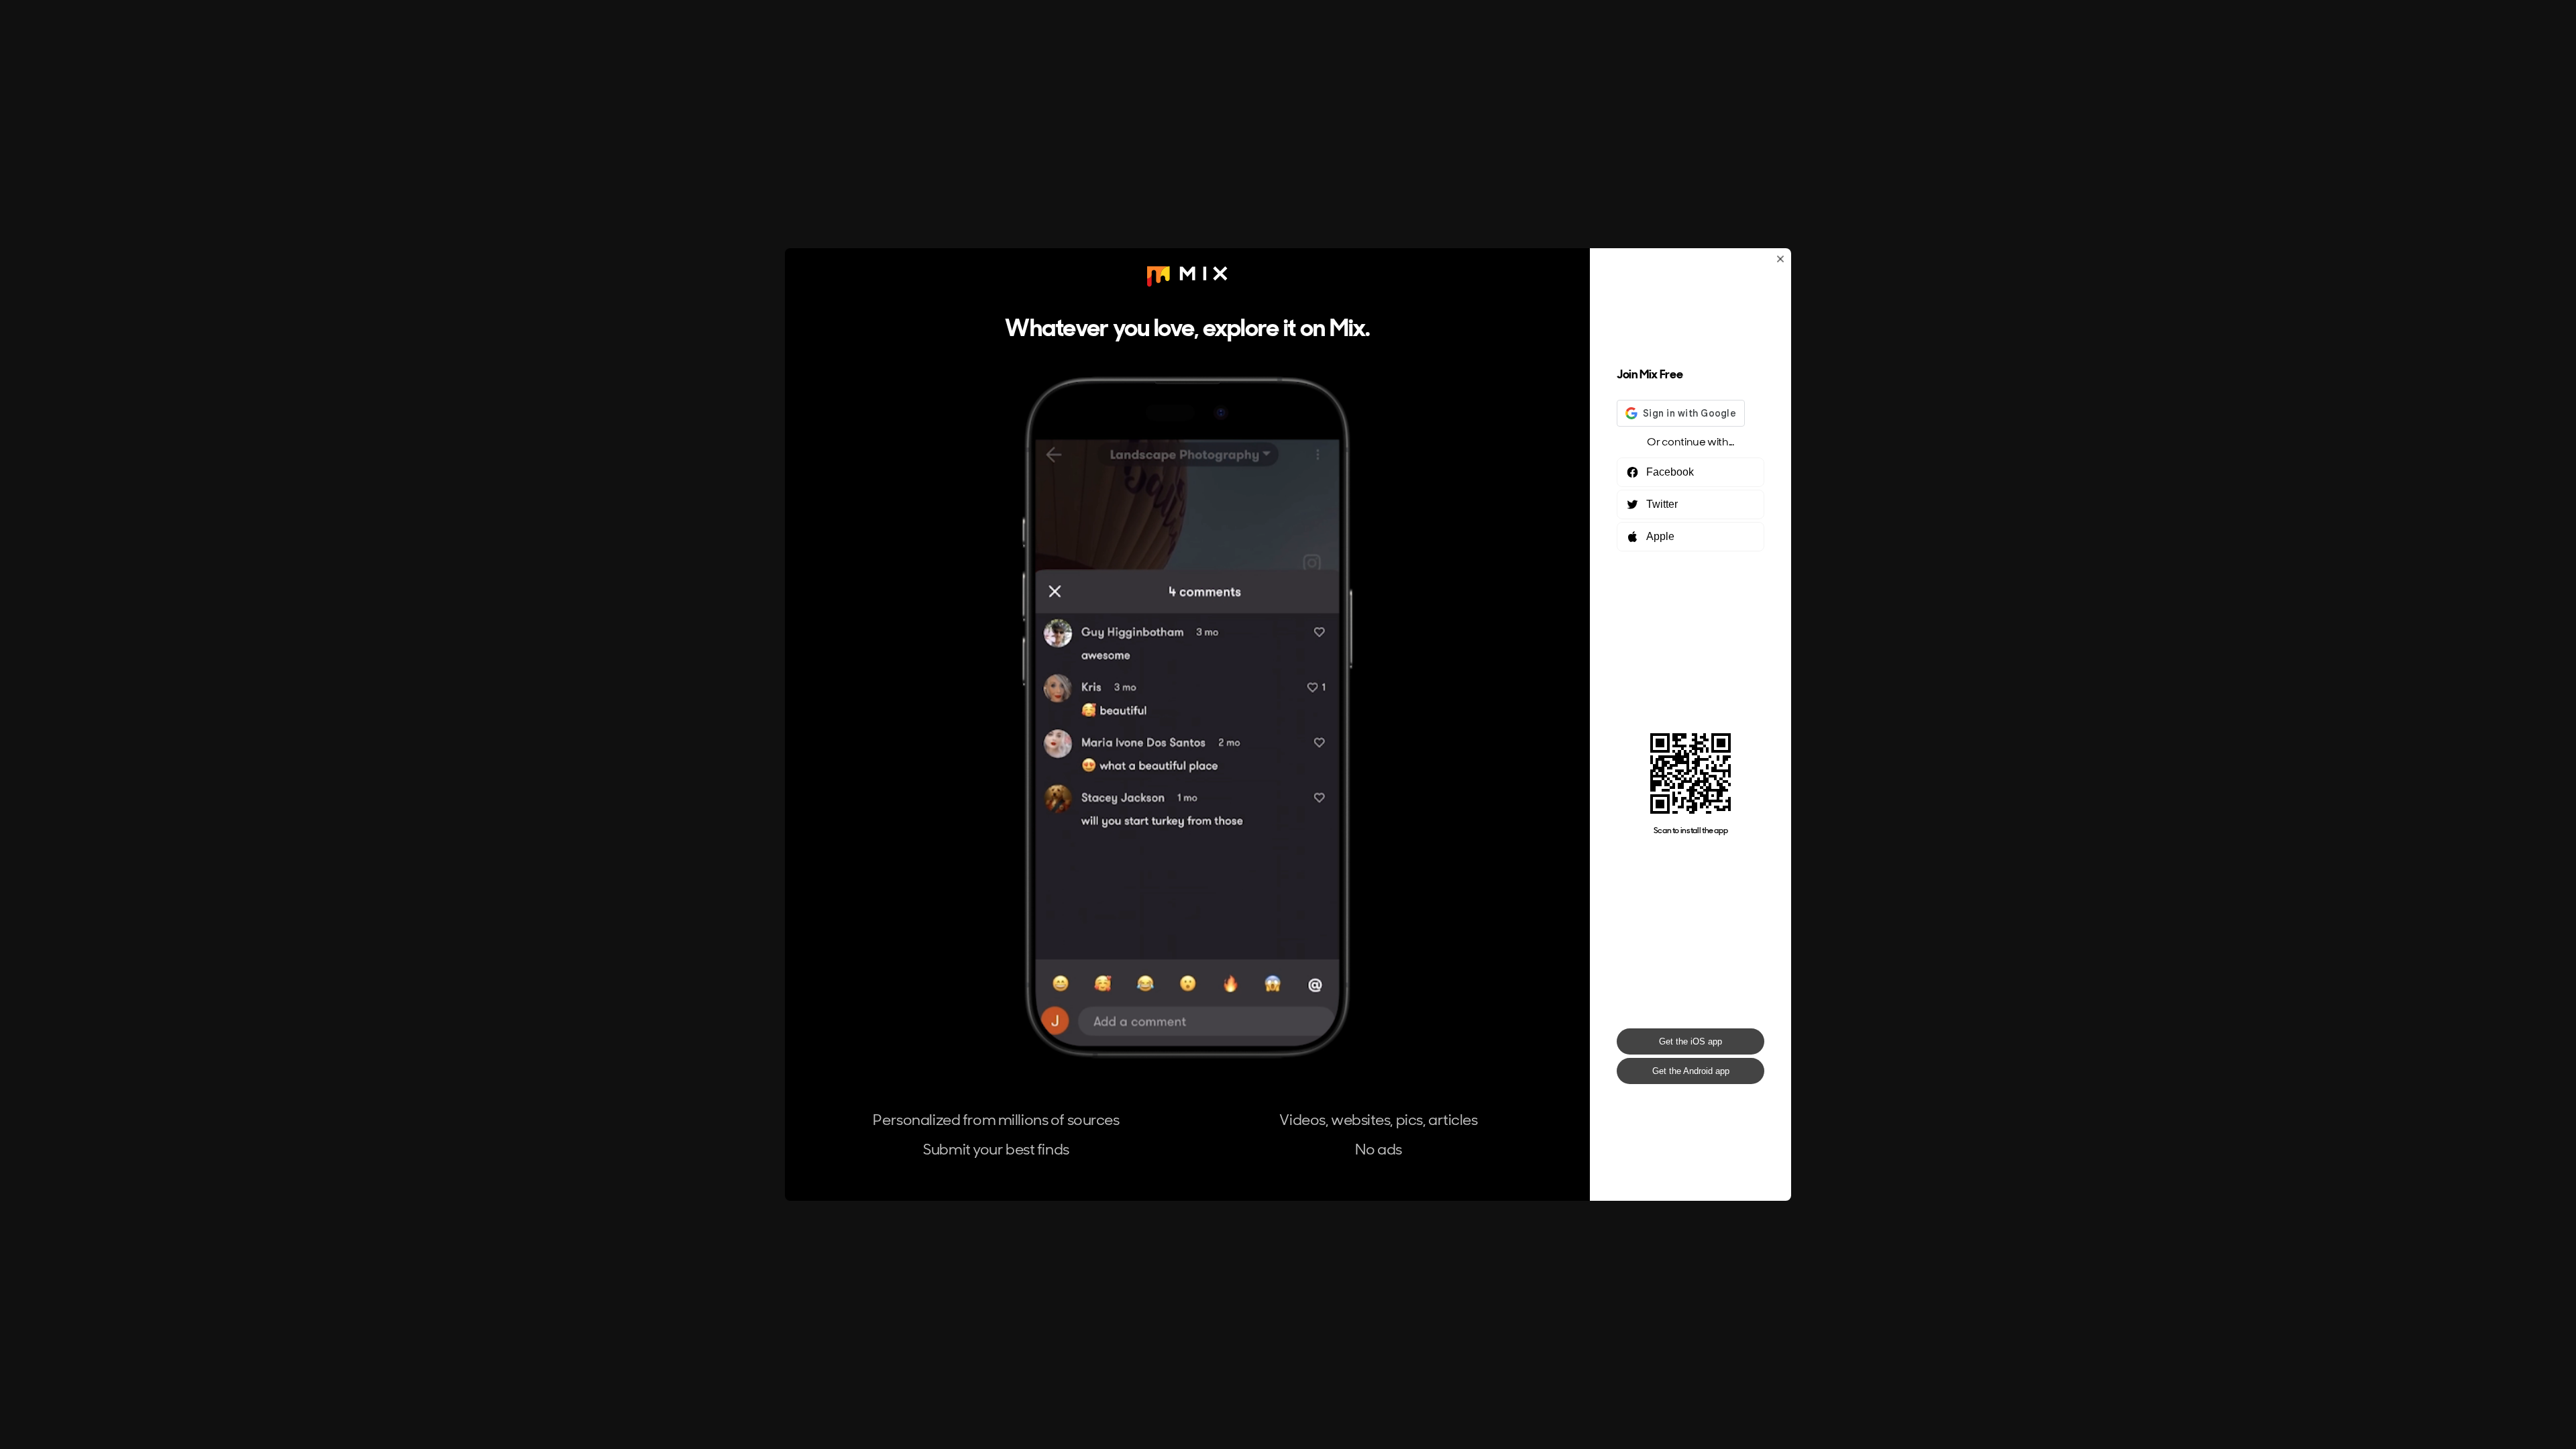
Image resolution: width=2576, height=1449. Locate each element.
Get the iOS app (1690, 1041)
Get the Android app (1691, 1071)
